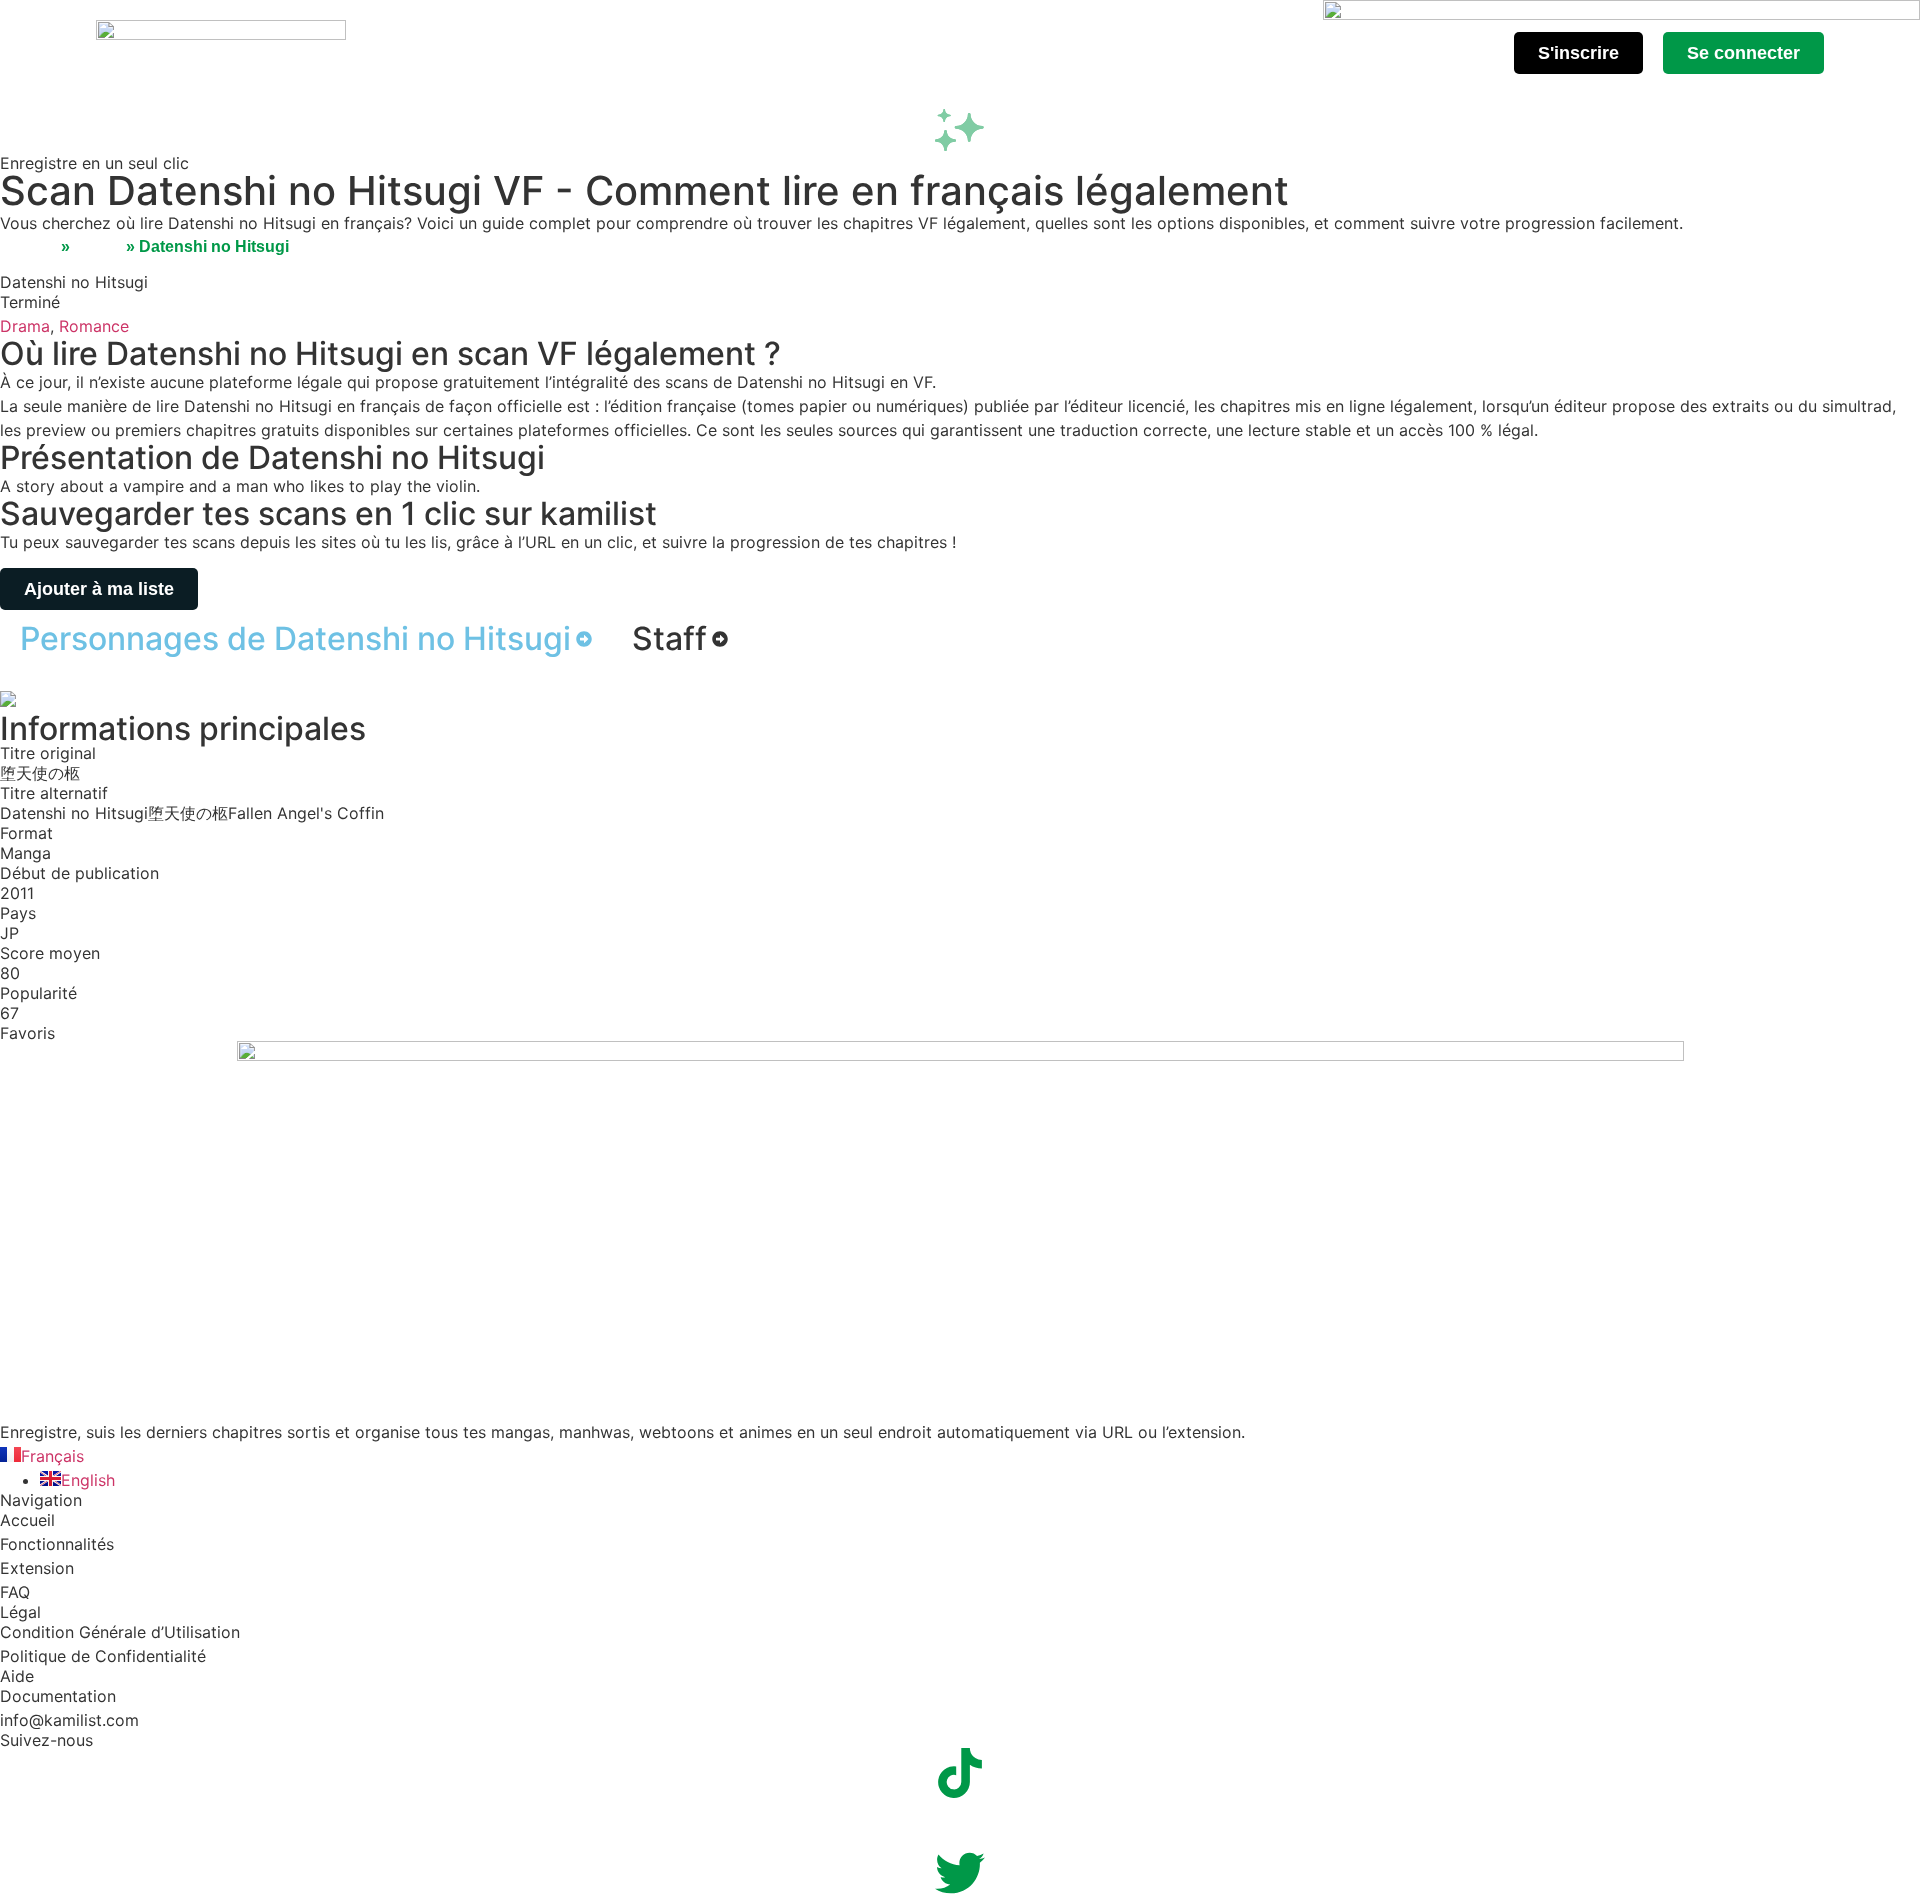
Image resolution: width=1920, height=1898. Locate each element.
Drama (25, 326)
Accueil (28, 246)
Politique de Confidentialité (103, 1656)
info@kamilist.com (69, 1720)
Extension (37, 1568)
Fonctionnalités (57, 1544)
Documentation (58, 1696)
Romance (94, 326)
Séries (98, 246)
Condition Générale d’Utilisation (120, 1632)
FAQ (15, 1592)
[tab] (306, 639)
